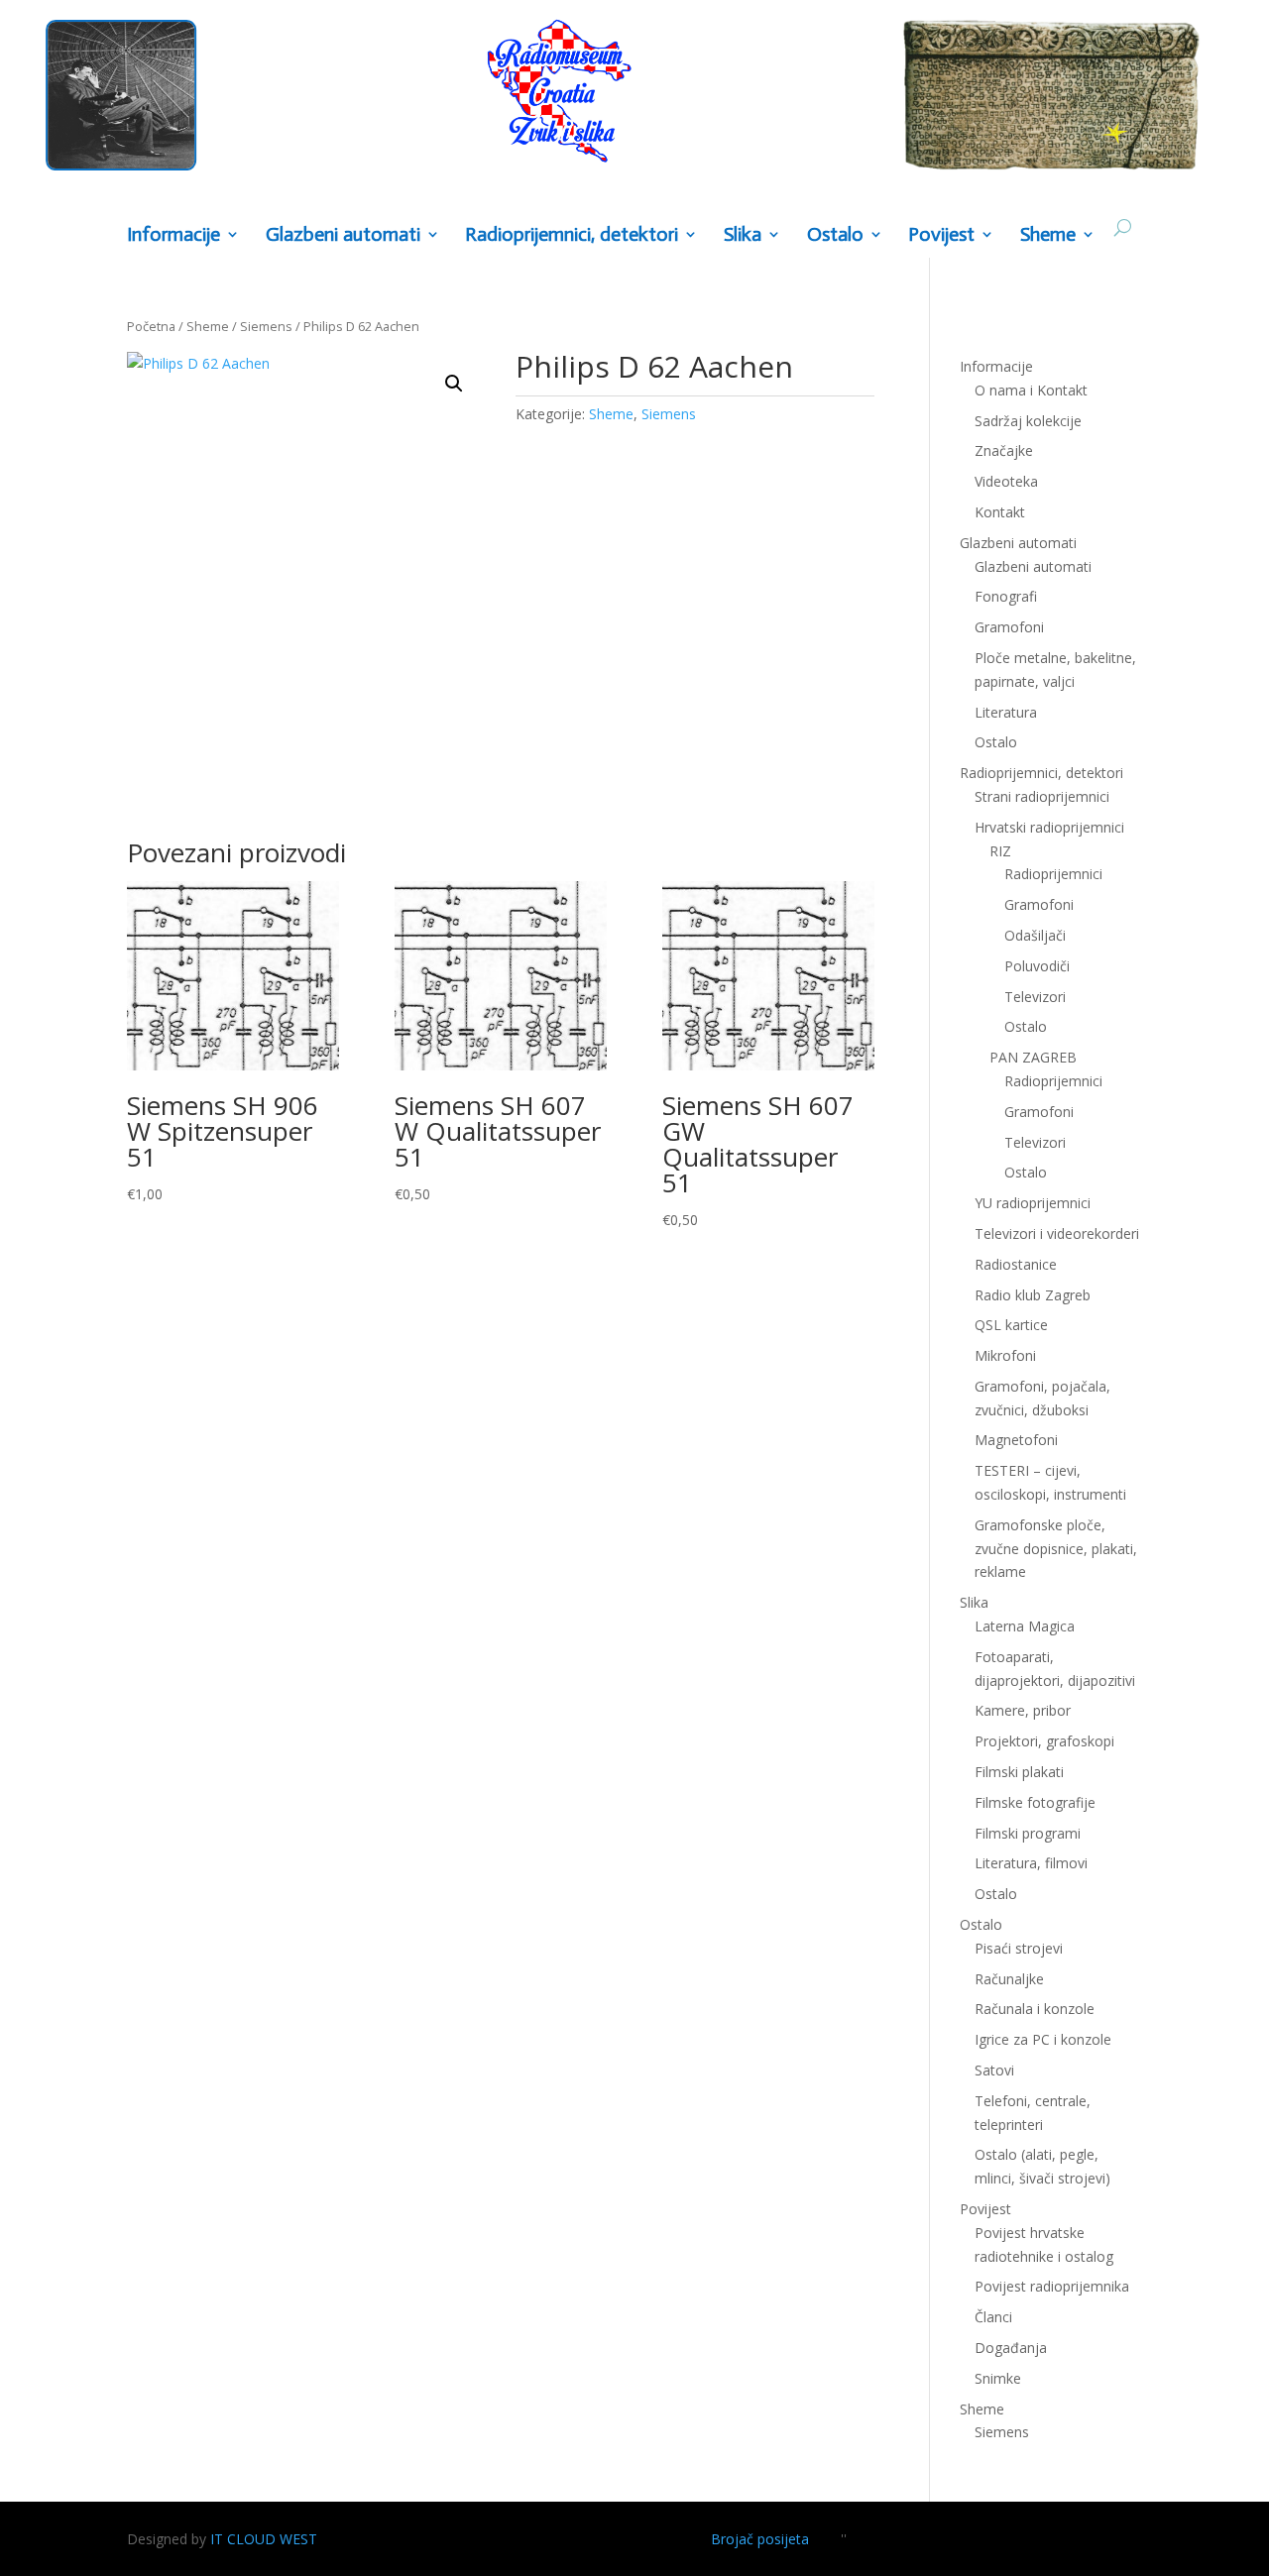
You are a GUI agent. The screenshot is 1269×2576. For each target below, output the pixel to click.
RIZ (1000, 851)
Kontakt (1000, 512)
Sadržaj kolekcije (1028, 421)
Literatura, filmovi (1031, 1863)
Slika (743, 235)
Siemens (266, 326)
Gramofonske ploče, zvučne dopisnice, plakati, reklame (1056, 1549)
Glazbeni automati (1033, 566)
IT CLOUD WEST (264, 2539)
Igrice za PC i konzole (1043, 2039)
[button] (454, 384)
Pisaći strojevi (1019, 1948)
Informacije (173, 235)
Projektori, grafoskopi (1044, 1741)
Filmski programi (1028, 1833)
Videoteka (1006, 481)
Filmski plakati (1019, 1772)
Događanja (1011, 2348)
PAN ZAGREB (1033, 1057)
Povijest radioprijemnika (1052, 2286)
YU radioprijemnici (1033, 1203)
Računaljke (1009, 1979)
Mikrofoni (1005, 1355)
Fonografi (1006, 596)
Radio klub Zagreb (1033, 1295)
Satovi (994, 2070)
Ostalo (1026, 1026)
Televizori (1035, 997)
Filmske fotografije (1035, 1802)
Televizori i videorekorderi (1057, 1233)
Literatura (1006, 712)
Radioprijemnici (1053, 874)
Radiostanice (1016, 1264)
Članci (993, 2317)
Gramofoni (1009, 627)
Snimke (998, 2378)
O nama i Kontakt (1031, 390)
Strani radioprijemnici (1042, 796)
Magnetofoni (1016, 1440)
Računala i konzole (1035, 2009)
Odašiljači (1035, 935)
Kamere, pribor (1023, 1710)
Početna (151, 326)
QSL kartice (1011, 1325)
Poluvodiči (1037, 966)
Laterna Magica (1025, 1626)
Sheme (1048, 235)
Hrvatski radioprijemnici (1049, 827)
